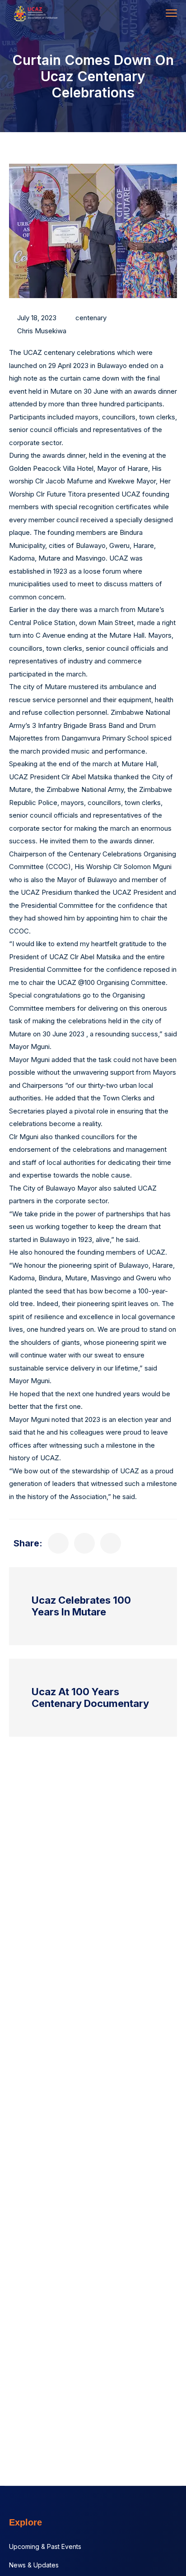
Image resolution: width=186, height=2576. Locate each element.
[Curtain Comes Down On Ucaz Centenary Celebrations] (58, 1543)
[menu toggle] (171, 13)
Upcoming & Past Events (45, 2546)
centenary (91, 318)
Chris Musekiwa (42, 331)
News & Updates (34, 2565)
